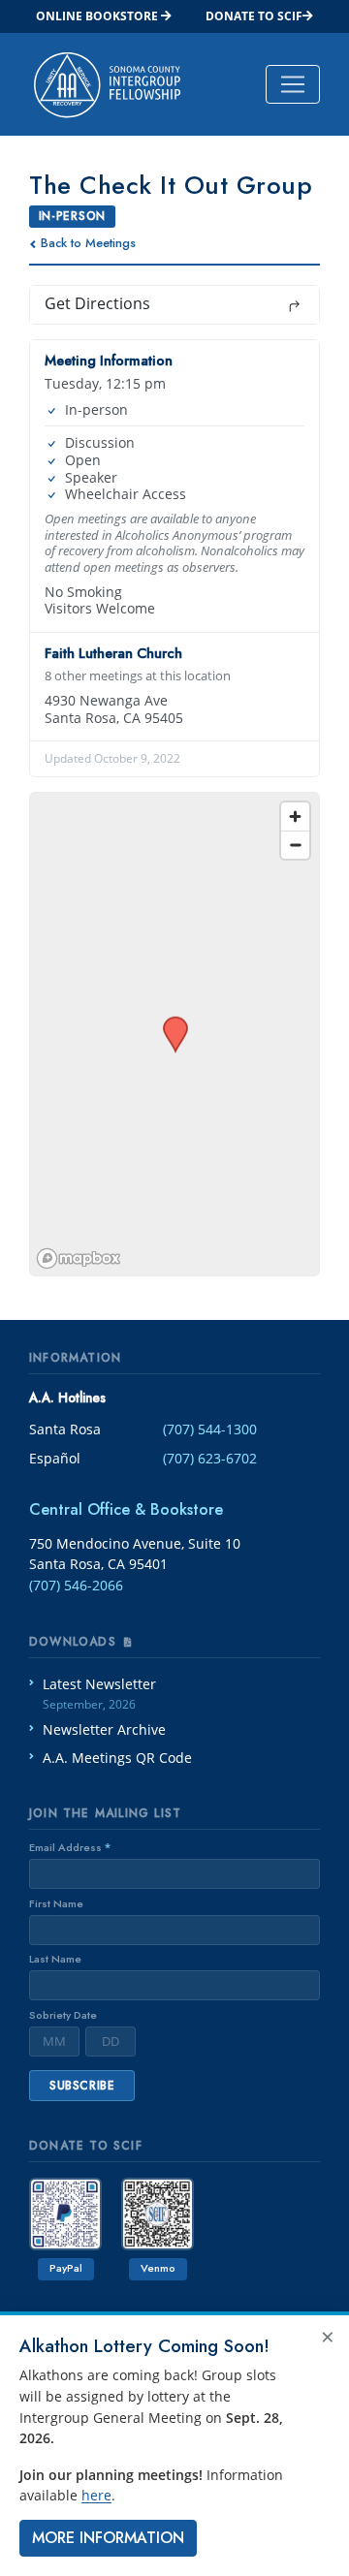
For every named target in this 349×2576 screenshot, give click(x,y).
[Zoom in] (295, 817)
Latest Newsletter (99, 1694)
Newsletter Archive (104, 1729)
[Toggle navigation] (293, 84)
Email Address (70, 1847)
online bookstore (98, 16)
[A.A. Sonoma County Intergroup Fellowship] (107, 84)
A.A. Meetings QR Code (117, 1758)
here (96, 2495)
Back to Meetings (88, 243)
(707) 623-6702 (210, 1458)
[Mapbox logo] (79, 1258)
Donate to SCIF (254, 16)
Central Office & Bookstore (126, 1509)
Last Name (55, 1959)
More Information (108, 2538)
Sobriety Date (63, 2015)
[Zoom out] (295, 845)
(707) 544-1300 (210, 1429)
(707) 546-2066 (76, 1585)
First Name (56, 1903)
